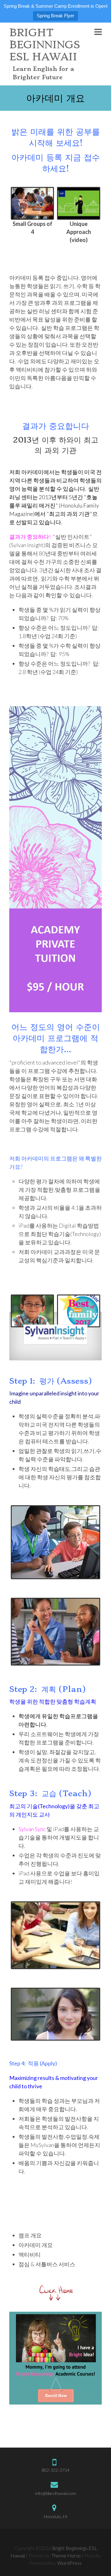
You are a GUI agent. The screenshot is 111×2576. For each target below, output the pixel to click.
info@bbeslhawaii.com (55, 2493)
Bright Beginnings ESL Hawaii (45, 45)
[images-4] (55, 1633)
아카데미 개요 (36, 2245)
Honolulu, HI (56, 2516)
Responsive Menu (98, 32)
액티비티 (30, 2254)
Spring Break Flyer (55, 16)
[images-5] (55, 2016)
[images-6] (55, 1937)
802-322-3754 (55, 2470)
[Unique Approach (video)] (79, 203)
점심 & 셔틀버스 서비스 (47, 2264)
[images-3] (55, 1544)
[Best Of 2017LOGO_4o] (79, 1311)
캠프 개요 (30, 2235)
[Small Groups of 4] (32, 203)
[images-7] (55, 1335)
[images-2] (32, 1311)
